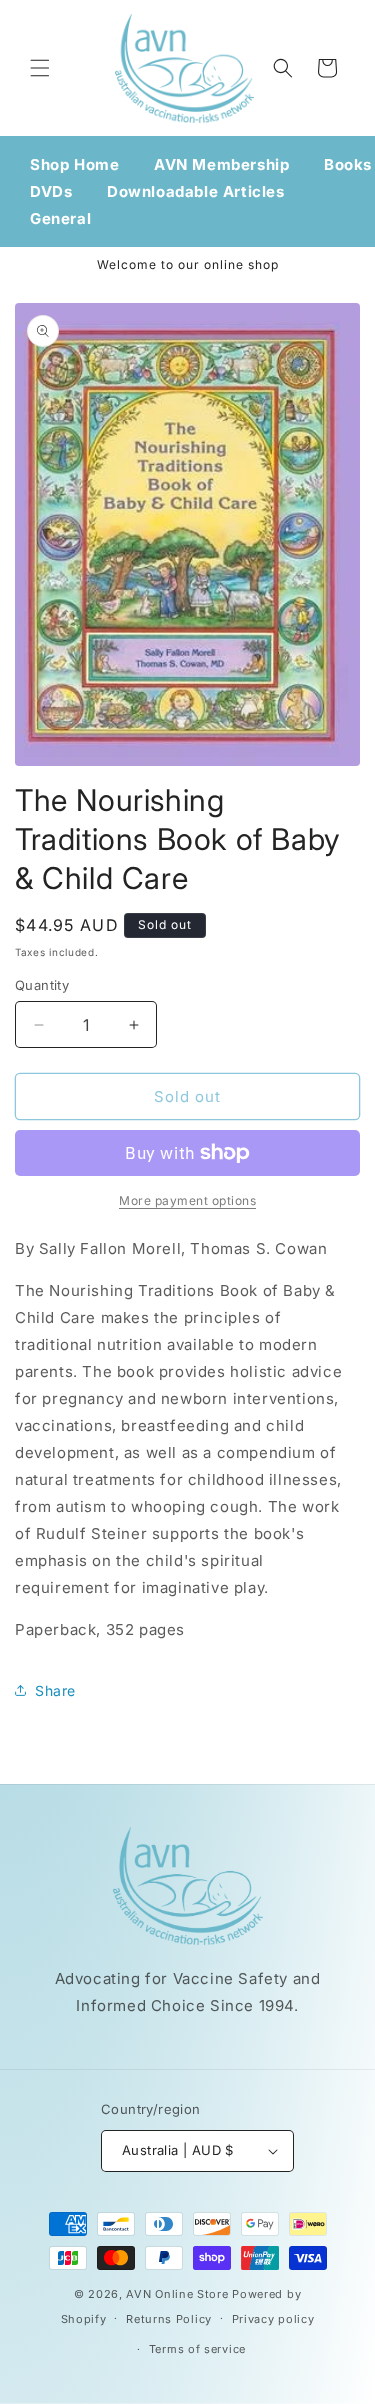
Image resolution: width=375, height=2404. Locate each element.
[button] (40, 68)
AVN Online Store (177, 2294)
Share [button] (55, 1690)
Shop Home (74, 164)
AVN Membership (221, 164)
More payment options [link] (187, 1200)
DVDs (51, 191)
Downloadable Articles (196, 191)
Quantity (42, 985)
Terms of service (197, 2349)
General (60, 218)
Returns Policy (169, 2319)
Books (348, 164)
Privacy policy (273, 2319)
